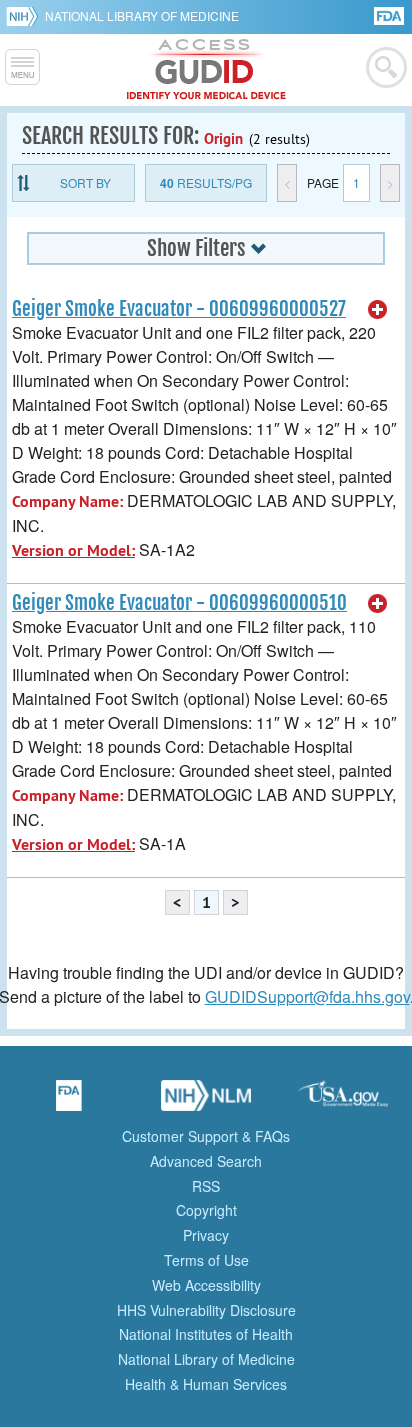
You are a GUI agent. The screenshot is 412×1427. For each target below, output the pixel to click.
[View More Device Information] (378, 310)
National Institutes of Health (206, 1334)
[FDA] (390, 14)
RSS (206, 1186)
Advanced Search (206, 1161)
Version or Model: (73, 550)
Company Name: (67, 501)
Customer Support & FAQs (206, 1136)
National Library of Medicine (142, 15)
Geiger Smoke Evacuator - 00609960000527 (179, 309)
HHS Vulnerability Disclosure (206, 1310)
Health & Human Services (206, 1384)
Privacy (206, 1235)
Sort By (85, 182)
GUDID (206, 70)
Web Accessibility (206, 1285)
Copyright (206, 1210)
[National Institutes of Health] (25, 16)
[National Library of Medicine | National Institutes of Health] (206, 1102)
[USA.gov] (343, 1102)
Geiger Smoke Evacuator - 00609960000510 (179, 603)
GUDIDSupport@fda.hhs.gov (307, 996)
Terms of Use (206, 1260)
